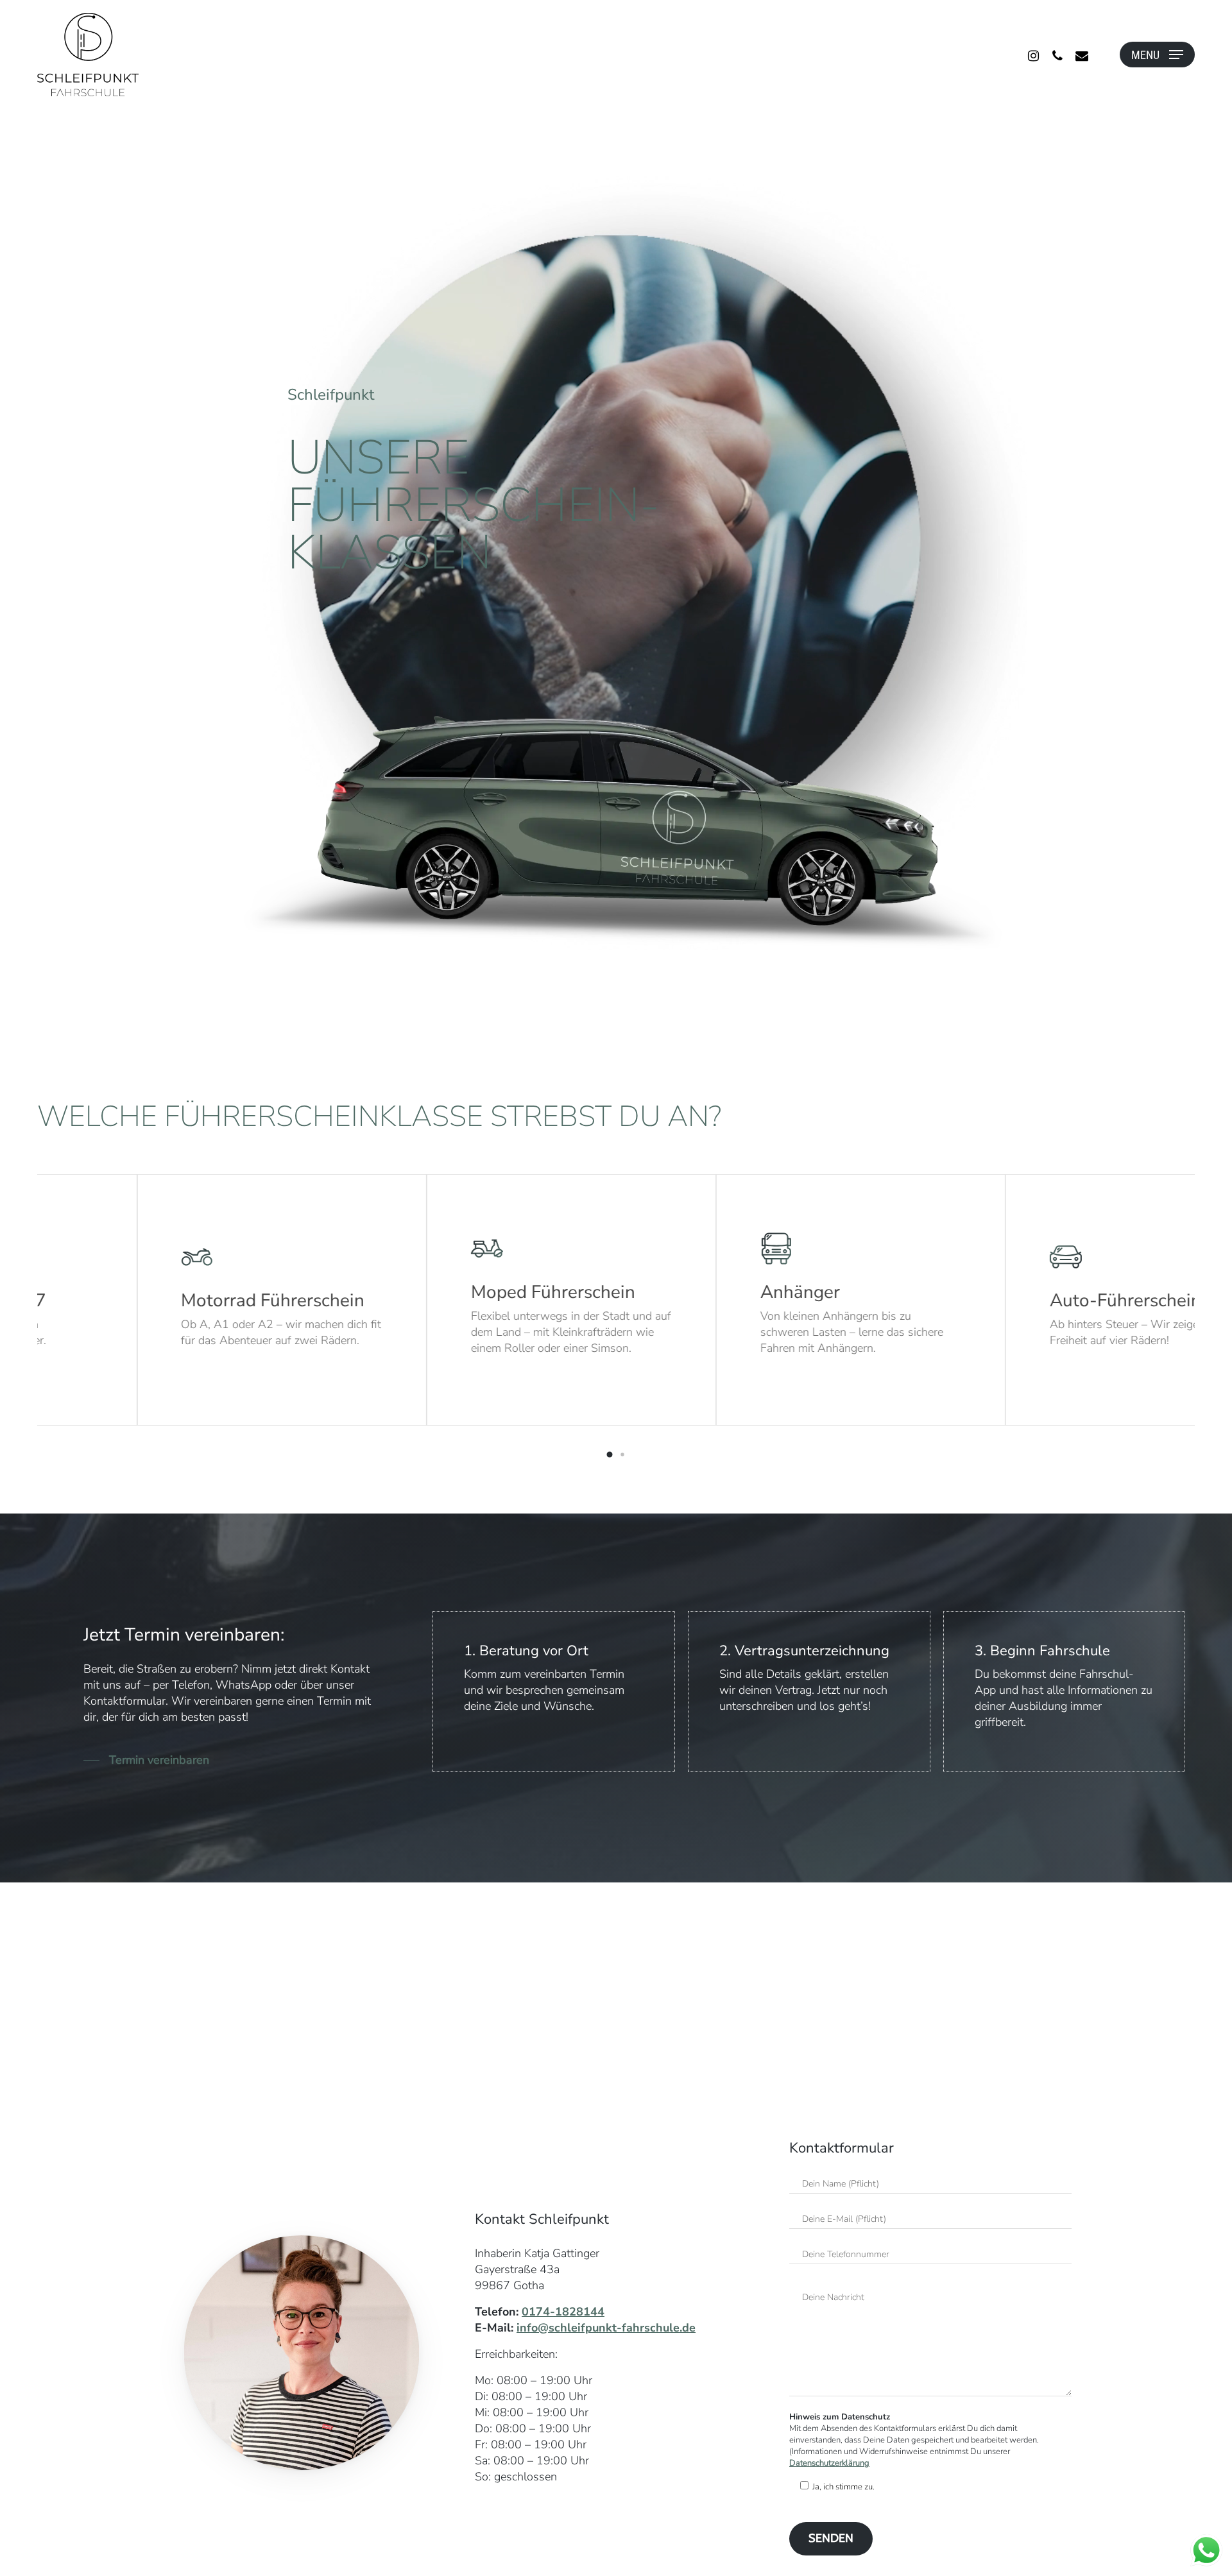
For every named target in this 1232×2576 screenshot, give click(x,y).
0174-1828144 (563, 2312)
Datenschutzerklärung (829, 2463)
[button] (610, 1454)
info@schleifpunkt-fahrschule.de (606, 2328)
